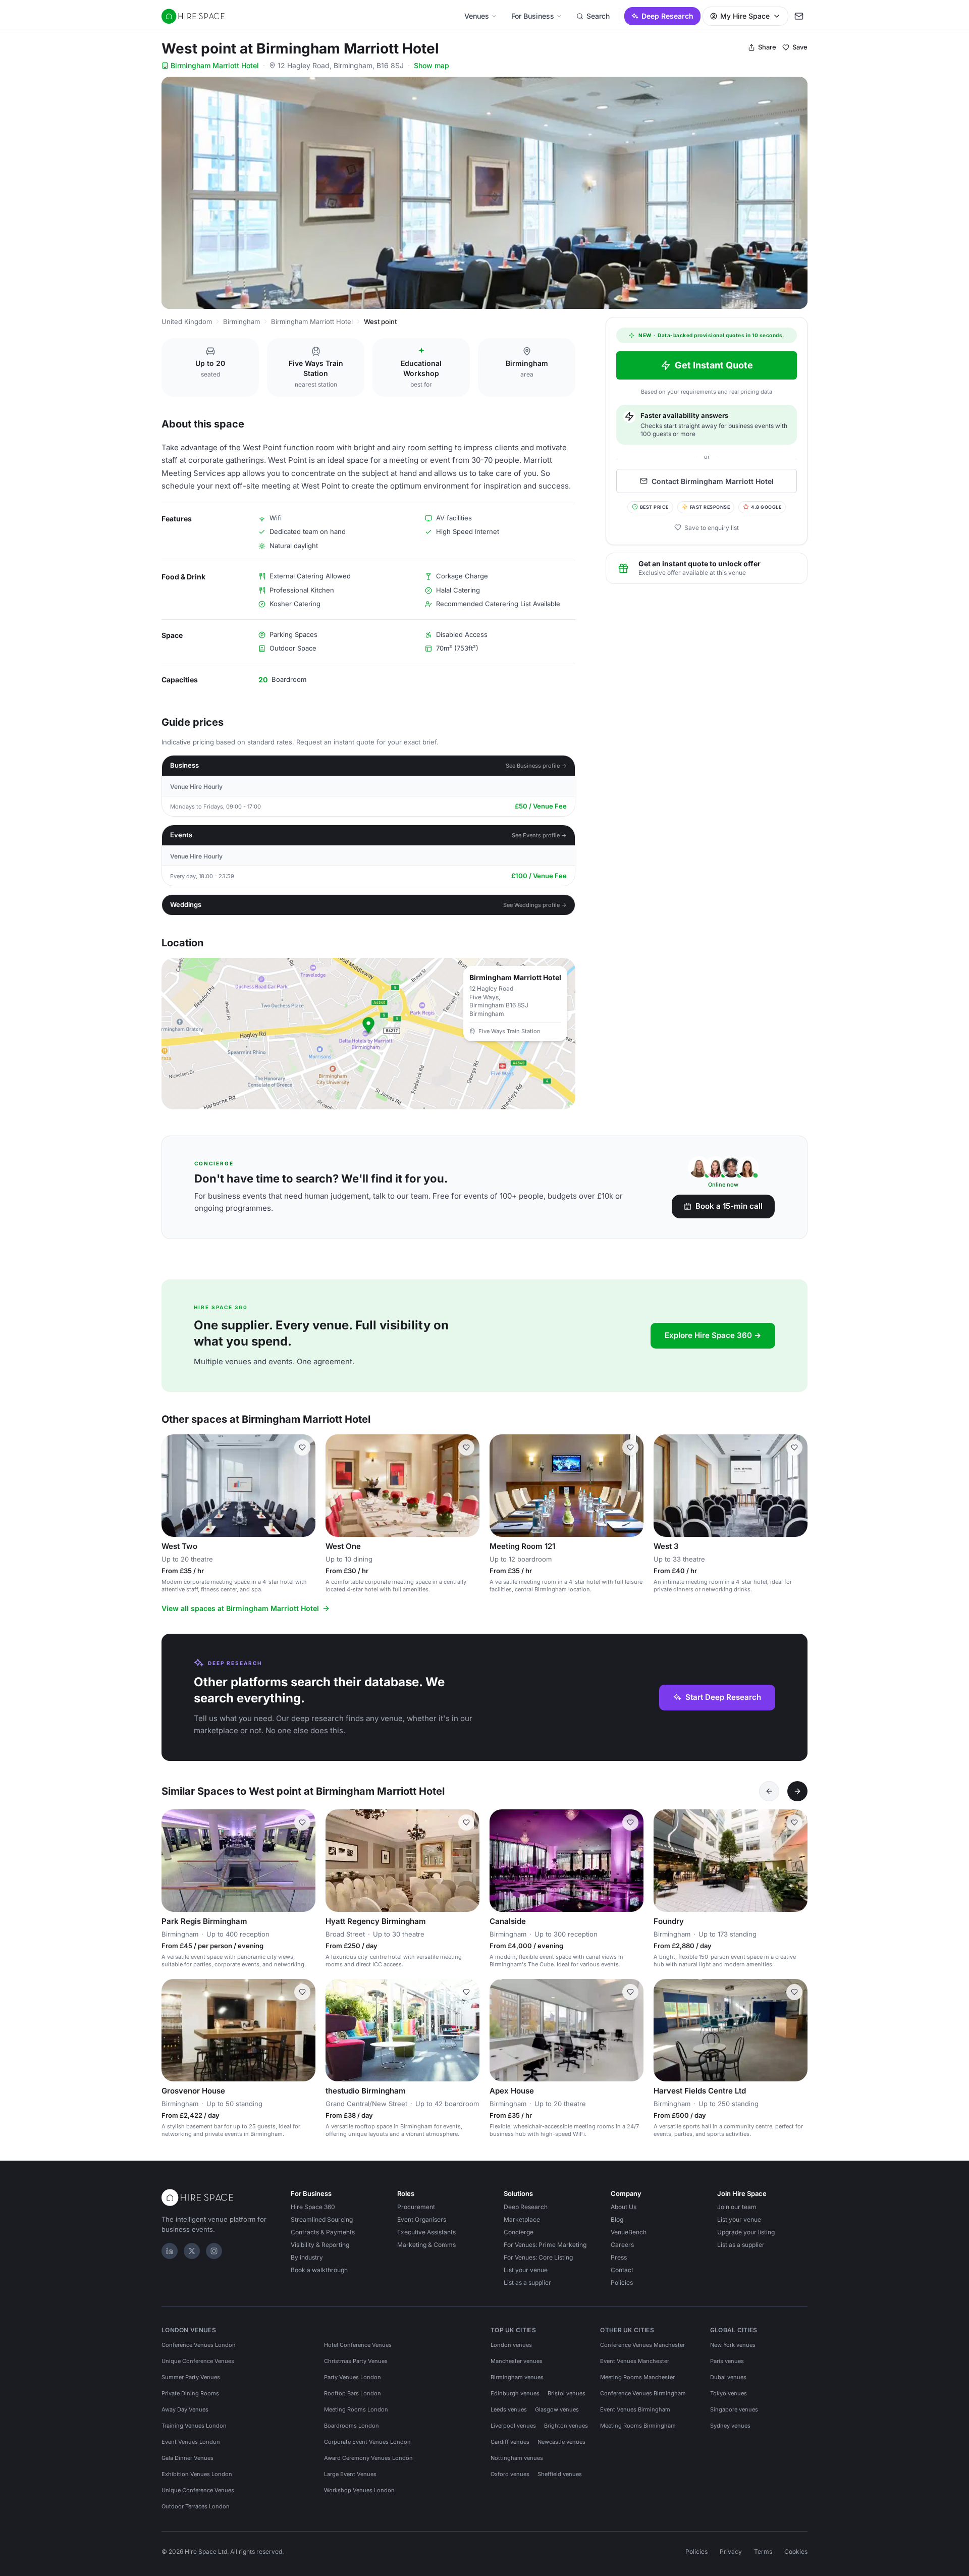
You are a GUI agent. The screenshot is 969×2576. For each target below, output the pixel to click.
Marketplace (522, 2219)
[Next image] (303, 1861)
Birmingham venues (517, 2377)
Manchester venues (517, 2361)
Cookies (796, 2552)
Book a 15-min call (729, 1206)
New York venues (733, 2345)
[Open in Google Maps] (368, 1034)
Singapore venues (734, 2409)
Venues (477, 16)
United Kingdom (187, 321)
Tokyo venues (729, 2393)
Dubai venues (728, 2377)
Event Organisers (422, 2219)
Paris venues (727, 2361)
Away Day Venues (185, 2409)
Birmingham (241, 321)
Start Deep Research (723, 1697)
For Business (533, 16)
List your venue (526, 2270)
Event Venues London (191, 2442)
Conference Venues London (199, 2345)
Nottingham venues (517, 2458)
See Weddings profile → (535, 905)
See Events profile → (539, 835)
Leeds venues (509, 2409)
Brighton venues (566, 2426)
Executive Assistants (426, 2232)
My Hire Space (745, 16)
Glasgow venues (557, 2409)
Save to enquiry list (712, 527)
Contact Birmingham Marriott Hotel (713, 481)
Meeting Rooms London (356, 2409)
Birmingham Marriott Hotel (215, 65)
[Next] (797, 1791)
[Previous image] (174, 1861)
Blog (617, 2219)
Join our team (737, 2207)
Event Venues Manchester (635, 2361)
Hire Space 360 (313, 2207)
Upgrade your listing (746, 2232)
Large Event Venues (350, 2474)
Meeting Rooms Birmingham (638, 2426)
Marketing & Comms (426, 2245)
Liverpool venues (513, 2426)
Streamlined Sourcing (322, 2219)
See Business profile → (536, 766)
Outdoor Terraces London (196, 2506)
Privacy (731, 2552)
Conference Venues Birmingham (643, 2393)
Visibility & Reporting (320, 2245)
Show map (432, 65)
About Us (624, 2207)
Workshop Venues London (359, 2490)
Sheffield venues (560, 2474)
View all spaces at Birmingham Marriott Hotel (240, 1608)
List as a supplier (527, 2283)
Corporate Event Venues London (367, 2442)
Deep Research (667, 16)
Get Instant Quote (714, 365)
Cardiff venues (510, 2442)
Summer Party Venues (191, 2377)
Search (598, 16)
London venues (511, 2345)
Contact (622, 2270)
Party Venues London (353, 2377)
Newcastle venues (561, 2442)
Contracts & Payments (323, 2232)
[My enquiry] (799, 16)
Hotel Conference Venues (358, 2345)
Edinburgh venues (515, 2393)
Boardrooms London (352, 2426)
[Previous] (769, 1791)
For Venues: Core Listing (538, 2257)
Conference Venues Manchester (642, 2345)
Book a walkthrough (319, 2270)
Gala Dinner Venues (187, 2458)
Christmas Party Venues (356, 2361)
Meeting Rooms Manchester (637, 2377)
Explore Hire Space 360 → (713, 1335)
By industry (307, 2257)
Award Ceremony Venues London (368, 2458)
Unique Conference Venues (198, 2361)
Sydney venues (730, 2426)
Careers (622, 2245)
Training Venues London (194, 2426)
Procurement (416, 2207)
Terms (763, 2552)
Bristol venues (567, 2393)
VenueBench (629, 2232)
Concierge (519, 2232)
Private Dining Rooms (190, 2393)
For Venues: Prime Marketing (545, 2245)
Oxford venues (510, 2474)
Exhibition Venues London (197, 2474)
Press (619, 2257)
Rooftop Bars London (353, 2393)
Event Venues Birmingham (635, 2409)
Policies (622, 2283)
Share (767, 47)
